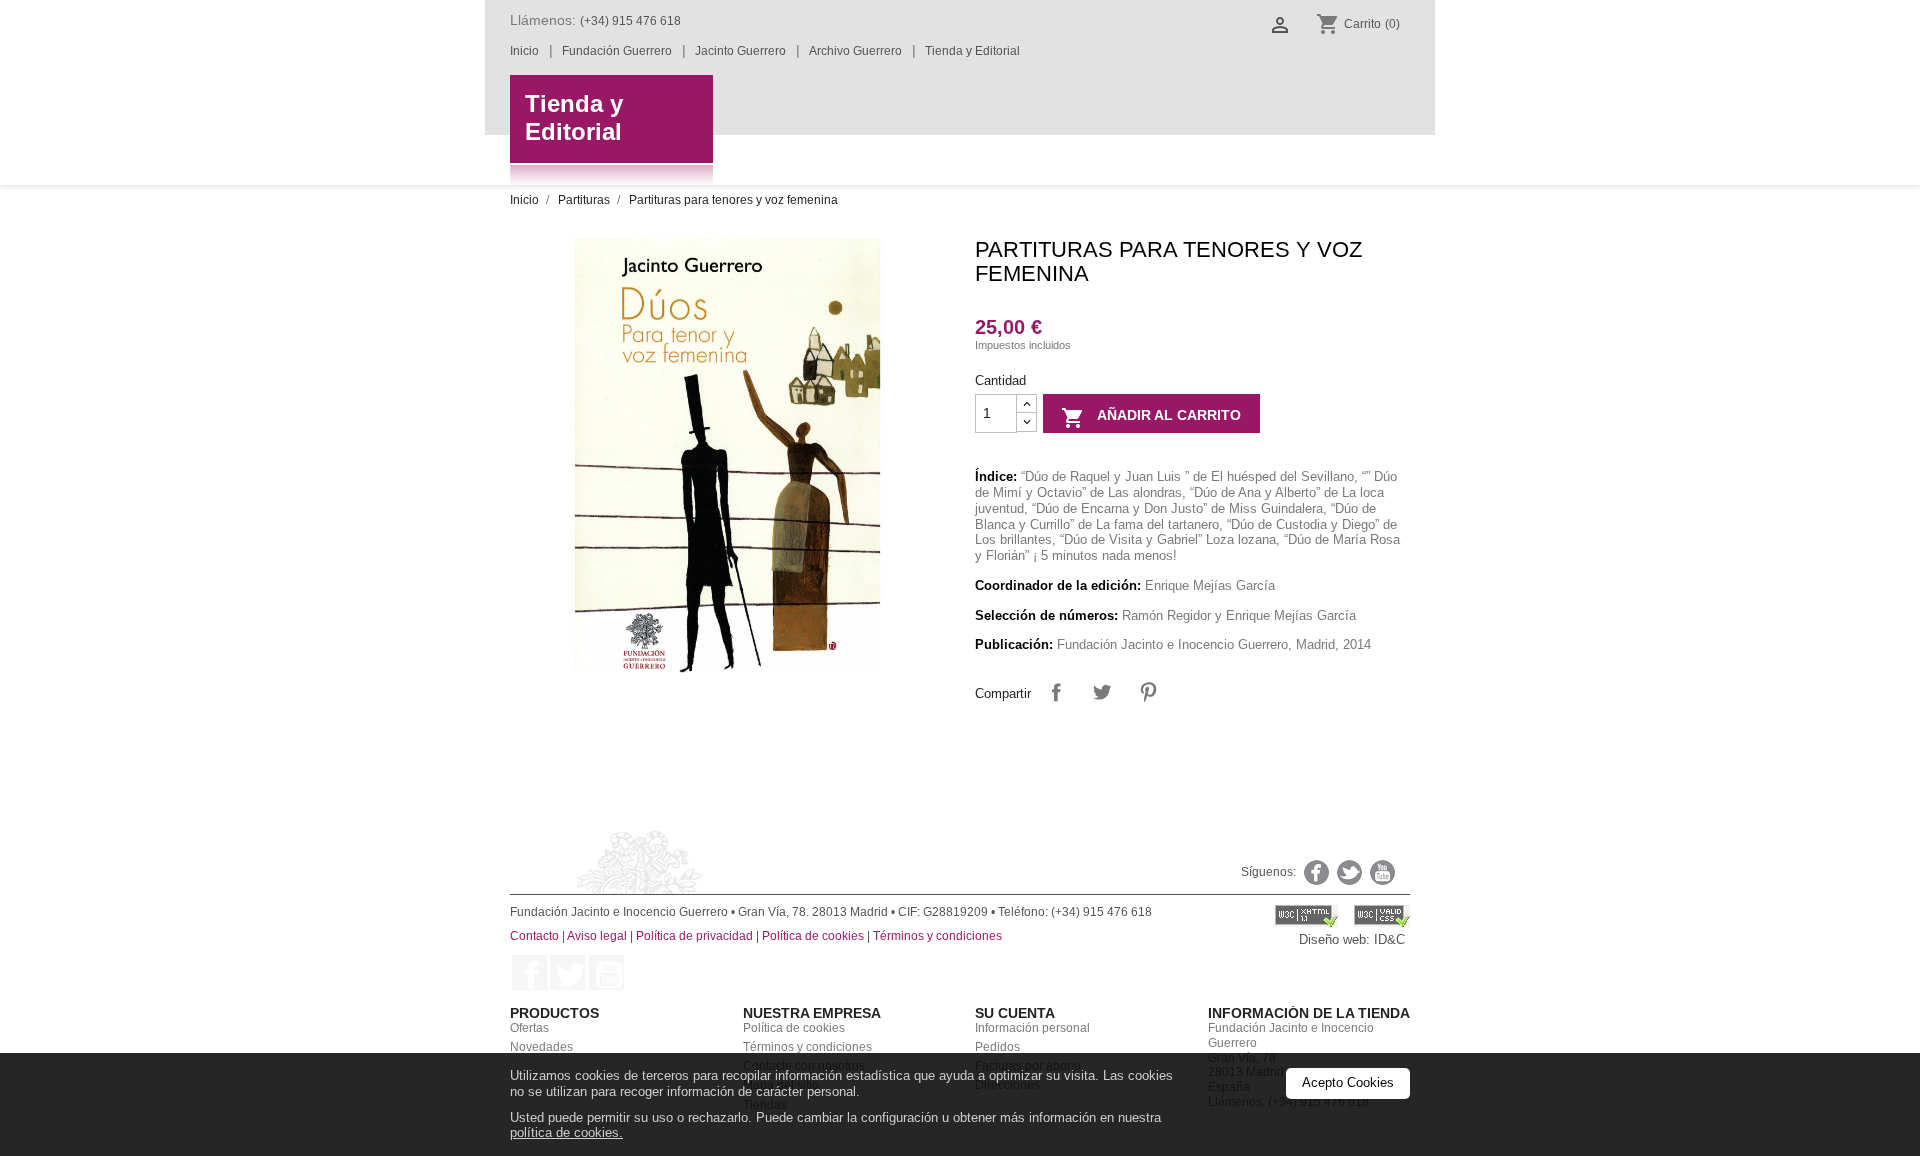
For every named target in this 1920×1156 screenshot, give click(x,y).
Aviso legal (597, 936)
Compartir (1055, 691)
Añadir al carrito (1151, 418)
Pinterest (1147, 691)
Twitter (567, 972)
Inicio (524, 51)
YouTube (606, 972)
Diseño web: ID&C (1352, 939)
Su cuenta (1015, 1013)
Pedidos (997, 1047)
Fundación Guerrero (617, 51)
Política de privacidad (694, 936)
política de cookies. (566, 1132)
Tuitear (1101, 691)
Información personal (1032, 1028)
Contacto (534, 936)
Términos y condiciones (937, 936)
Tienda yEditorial (574, 118)
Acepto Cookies (1348, 1083)
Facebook (529, 972)
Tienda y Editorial (972, 51)
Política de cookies (813, 936)
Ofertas (529, 1028)
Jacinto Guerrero (740, 51)
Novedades (541, 1047)
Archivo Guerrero (855, 51)
